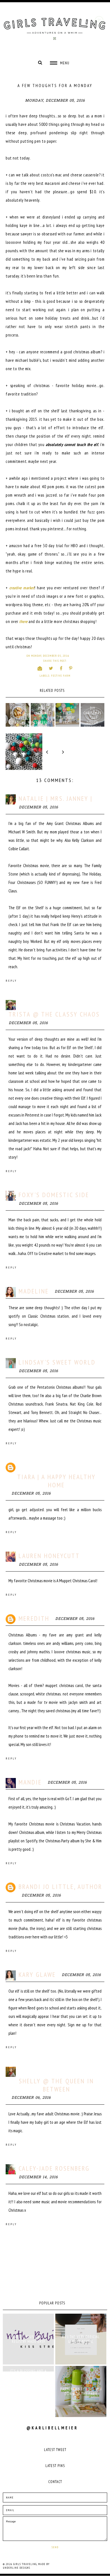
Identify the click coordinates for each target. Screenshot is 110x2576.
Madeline (34, 1291)
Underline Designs (16, 2568)
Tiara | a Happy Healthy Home (56, 1481)
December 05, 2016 (38, 807)
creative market (22, 588)
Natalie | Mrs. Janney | (56, 798)
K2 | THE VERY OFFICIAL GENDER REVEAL (81, 2339)
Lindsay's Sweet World (57, 1362)
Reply (11, 981)
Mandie (30, 1782)
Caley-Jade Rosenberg (54, 2168)
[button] (60, 63)
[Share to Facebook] (61, 668)
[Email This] (40, 668)
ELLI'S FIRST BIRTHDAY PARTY (67, 715)
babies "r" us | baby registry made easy (28, 2339)
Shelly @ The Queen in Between (56, 2085)
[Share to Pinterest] (71, 668)
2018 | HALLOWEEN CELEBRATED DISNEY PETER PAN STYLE (43, 723)
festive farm (61, 676)
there (23, 621)
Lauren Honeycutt (49, 1556)
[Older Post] (86, 752)
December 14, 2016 (38, 2177)
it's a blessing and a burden (28, 2373)
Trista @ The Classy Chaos (54, 1014)
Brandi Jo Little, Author (60, 1887)
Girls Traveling (25, 2564)
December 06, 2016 (31, 2098)
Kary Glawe (37, 1974)
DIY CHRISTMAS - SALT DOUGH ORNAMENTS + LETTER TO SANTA (92, 723)
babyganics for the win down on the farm (81, 2391)
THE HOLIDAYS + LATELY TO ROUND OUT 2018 (18, 718)
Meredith (34, 1618)
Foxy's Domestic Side (54, 1195)
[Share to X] (51, 668)
